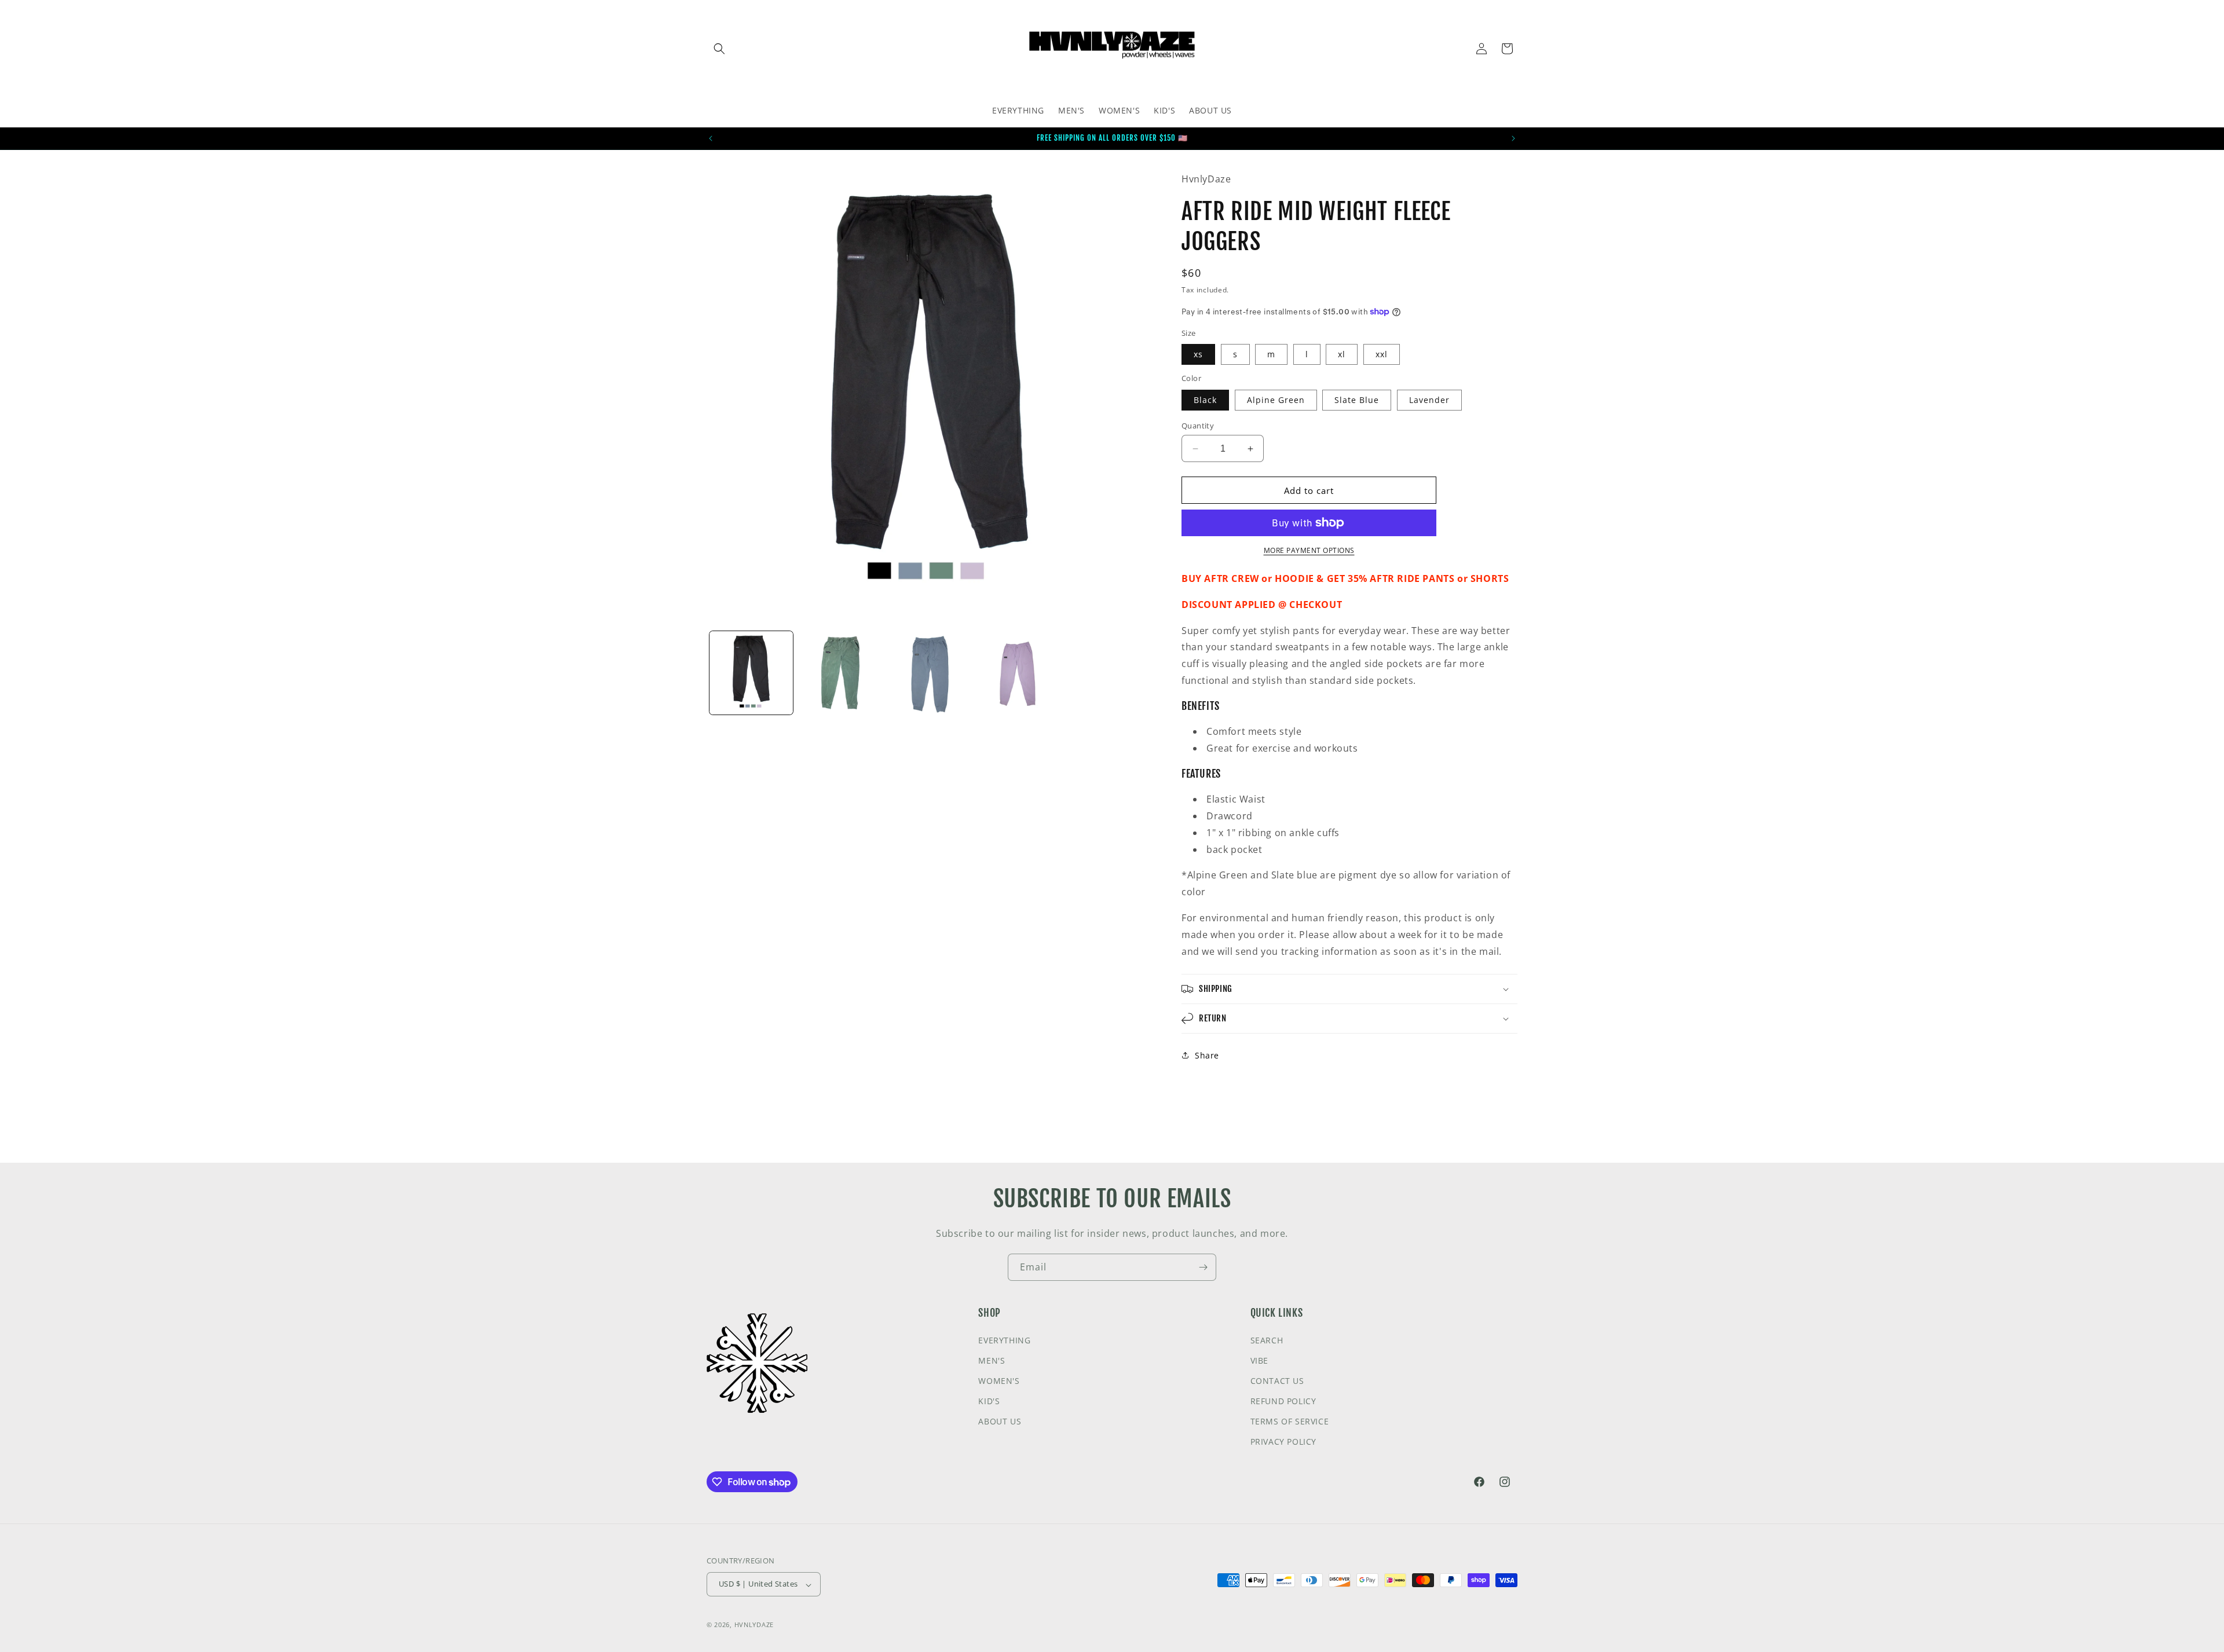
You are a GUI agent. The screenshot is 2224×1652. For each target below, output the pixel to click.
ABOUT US (1000, 1421)
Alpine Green (1276, 400)
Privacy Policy (1283, 1442)
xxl (1382, 354)
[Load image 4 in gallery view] (1019, 673)
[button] (719, 49)
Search (1267, 1340)
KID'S (989, 1401)
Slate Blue (1357, 400)
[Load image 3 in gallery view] (930, 673)
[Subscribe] (1203, 1267)
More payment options (1309, 550)
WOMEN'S (999, 1380)
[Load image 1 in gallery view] (751, 673)
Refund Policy (1283, 1401)
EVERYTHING (1004, 1340)
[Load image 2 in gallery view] (840, 673)
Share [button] (1207, 1055)
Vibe (1259, 1360)
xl (1342, 354)
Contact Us (1277, 1380)
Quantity (1198, 426)
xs (1198, 354)
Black (1205, 400)
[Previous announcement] (711, 138)
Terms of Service (1290, 1421)
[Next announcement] (1513, 138)
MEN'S (992, 1360)
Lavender (1429, 400)
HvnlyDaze (754, 1625)
